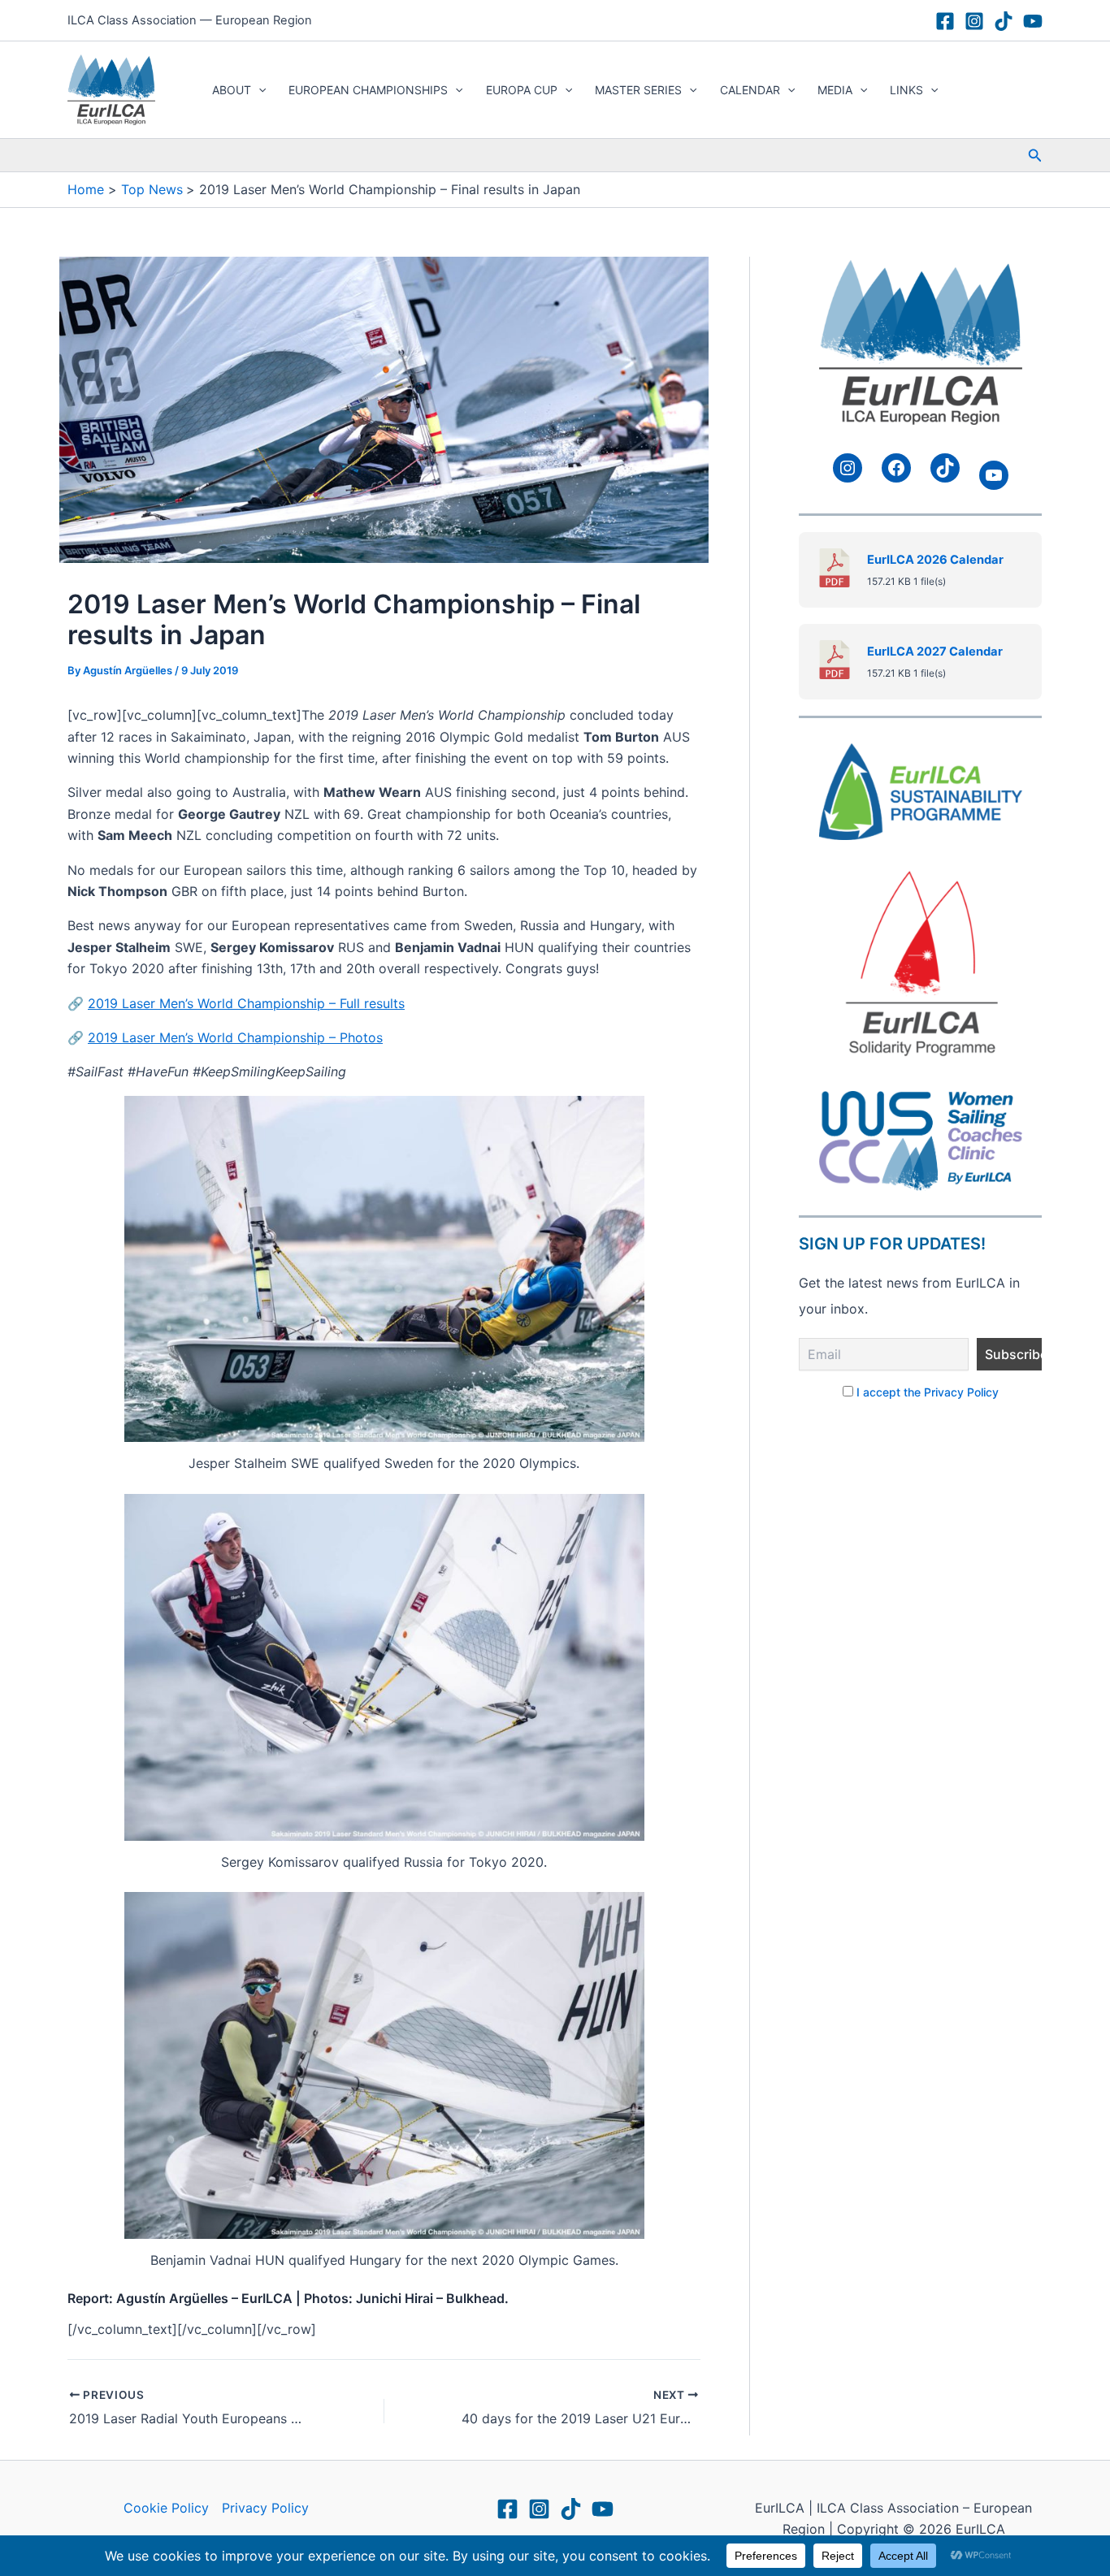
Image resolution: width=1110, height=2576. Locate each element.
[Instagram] (974, 21)
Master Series (638, 90)
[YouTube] (1033, 21)
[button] (258, 90)
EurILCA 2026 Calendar (935, 560)
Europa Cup (522, 90)
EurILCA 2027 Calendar (935, 652)
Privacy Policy (265, 2508)
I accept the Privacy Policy (928, 1392)
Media (835, 90)
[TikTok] (1004, 21)
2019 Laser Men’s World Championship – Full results (246, 1003)
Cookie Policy (166, 2508)
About (232, 90)
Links (906, 90)
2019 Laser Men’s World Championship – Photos (235, 1037)
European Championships (368, 90)
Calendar (750, 90)
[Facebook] (945, 21)
